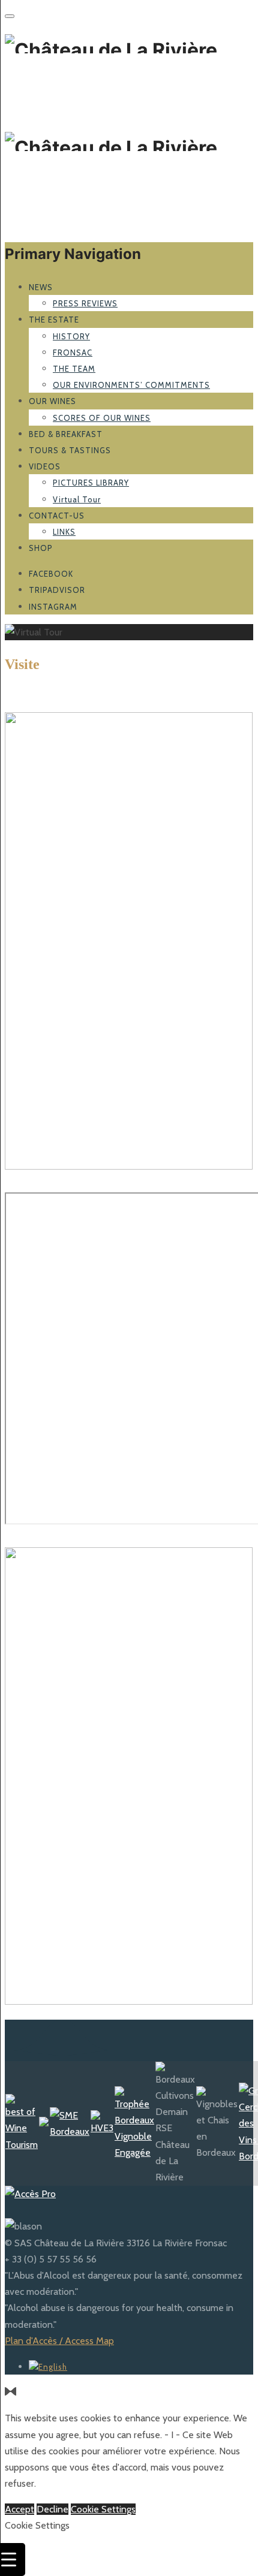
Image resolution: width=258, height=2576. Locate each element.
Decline (52, 2509)
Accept (19, 2509)
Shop (41, 548)
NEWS (41, 287)
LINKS (64, 532)
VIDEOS (45, 466)
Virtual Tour (77, 499)
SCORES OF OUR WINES (102, 418)
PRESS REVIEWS (85, 303)
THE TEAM (74, 369)
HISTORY (71, 336)
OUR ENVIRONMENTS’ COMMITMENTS (131, 385)
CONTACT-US (57, 516)
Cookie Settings (103, 2509)
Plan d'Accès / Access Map (59, 2341)
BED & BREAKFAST (66, 434)
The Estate (54, 320)
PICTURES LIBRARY (91, 483)
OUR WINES (52, 401)
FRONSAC (73, 352)
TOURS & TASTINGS (70, 450)
